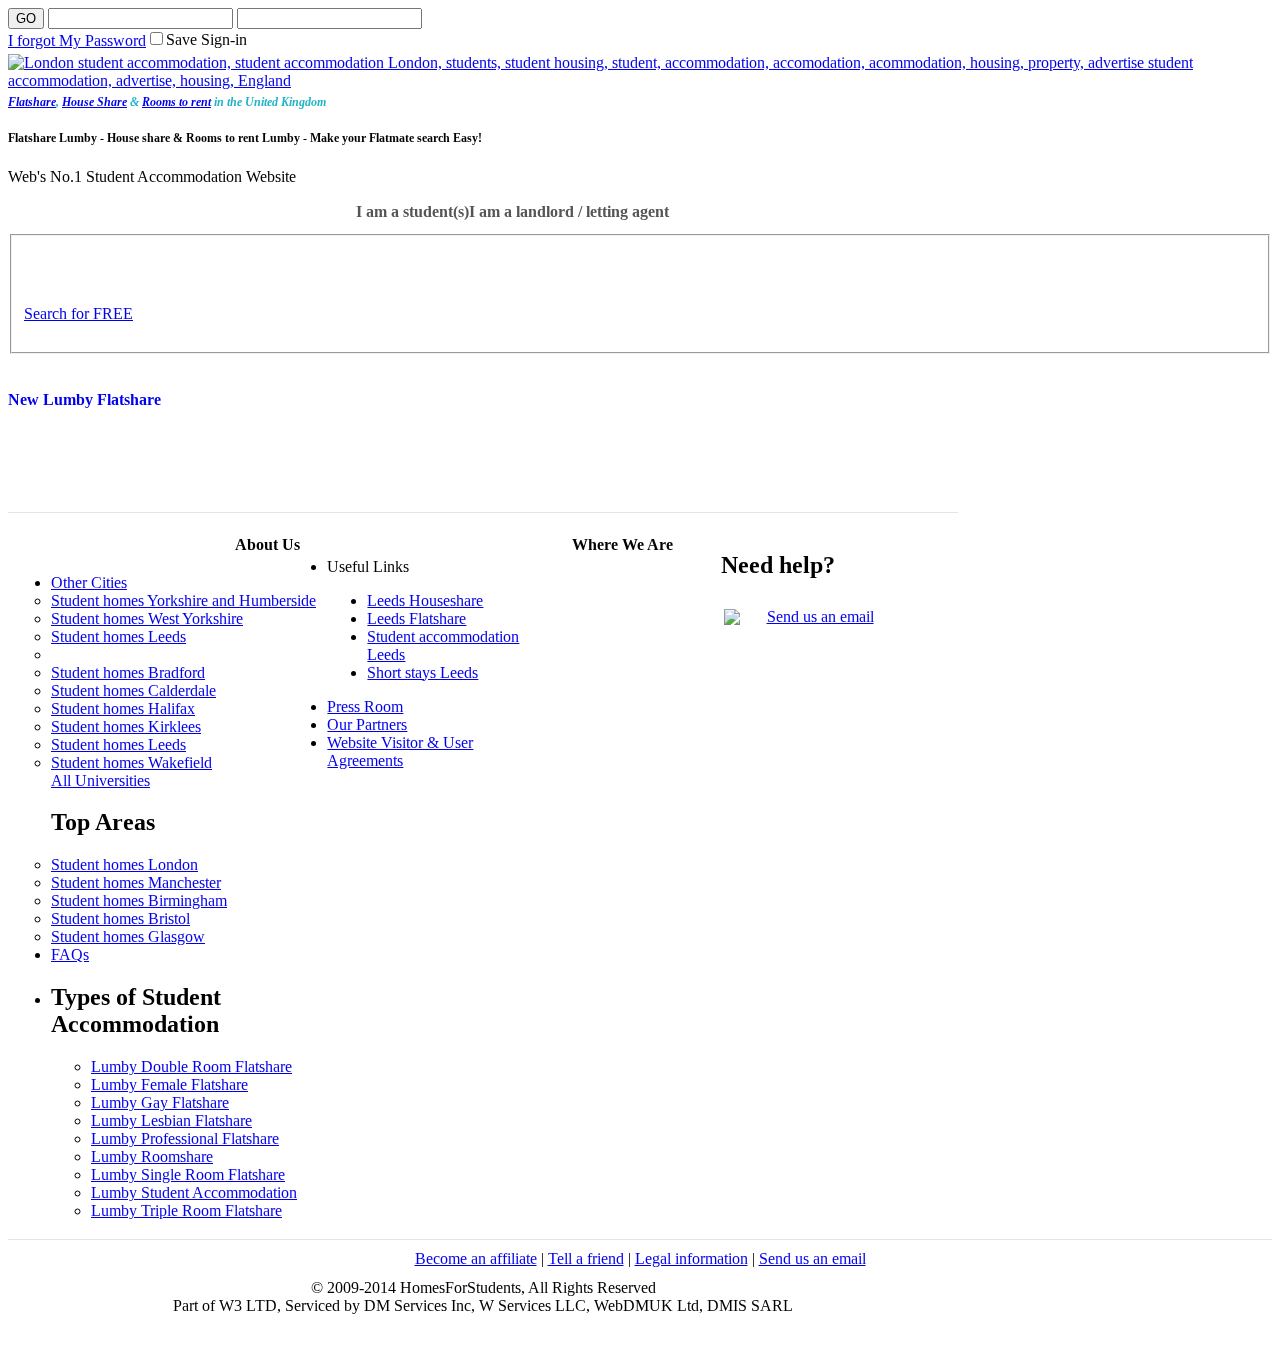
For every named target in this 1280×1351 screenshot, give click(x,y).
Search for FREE (78, 313)
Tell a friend (586, 1258)
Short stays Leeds (422, 672)
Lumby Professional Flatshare (185, 1138)
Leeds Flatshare (416, 618)
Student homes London (124, 864)
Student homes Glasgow (128, 936)
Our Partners (367, 724)
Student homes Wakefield (131, 762)
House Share (94, 102)
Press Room (365, 706)
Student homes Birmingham (139, 900)
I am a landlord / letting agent (569, 211)
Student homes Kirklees (126, 726)
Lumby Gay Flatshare (160, 1102)
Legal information (691, 1258)
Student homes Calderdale (133, 690)
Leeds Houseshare (425, 600)
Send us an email (820, 616)
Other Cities (89, 582)
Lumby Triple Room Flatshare (186, 1210)
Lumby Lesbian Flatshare (171, 1120)
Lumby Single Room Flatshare (188, 1174)
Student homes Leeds (118, 636)
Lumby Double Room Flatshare (191, 1066)
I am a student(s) (412, 211)
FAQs (70, 954)
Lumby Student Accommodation (194, 1192)
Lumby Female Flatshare (169, 1084)
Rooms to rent (176, 102)
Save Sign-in (206, 39)
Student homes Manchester (136, 882)
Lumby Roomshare (152, 1156)
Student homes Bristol (120, 918)
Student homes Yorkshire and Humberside (183, 600)
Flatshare (32, 102)
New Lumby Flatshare (84, 399)
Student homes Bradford (128, 672)
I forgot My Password (77, 40)
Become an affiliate (476, 1258)
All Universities (100, 780)
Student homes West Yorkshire (147, 618)
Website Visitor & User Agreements (400, 751)
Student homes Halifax (123, 708)
